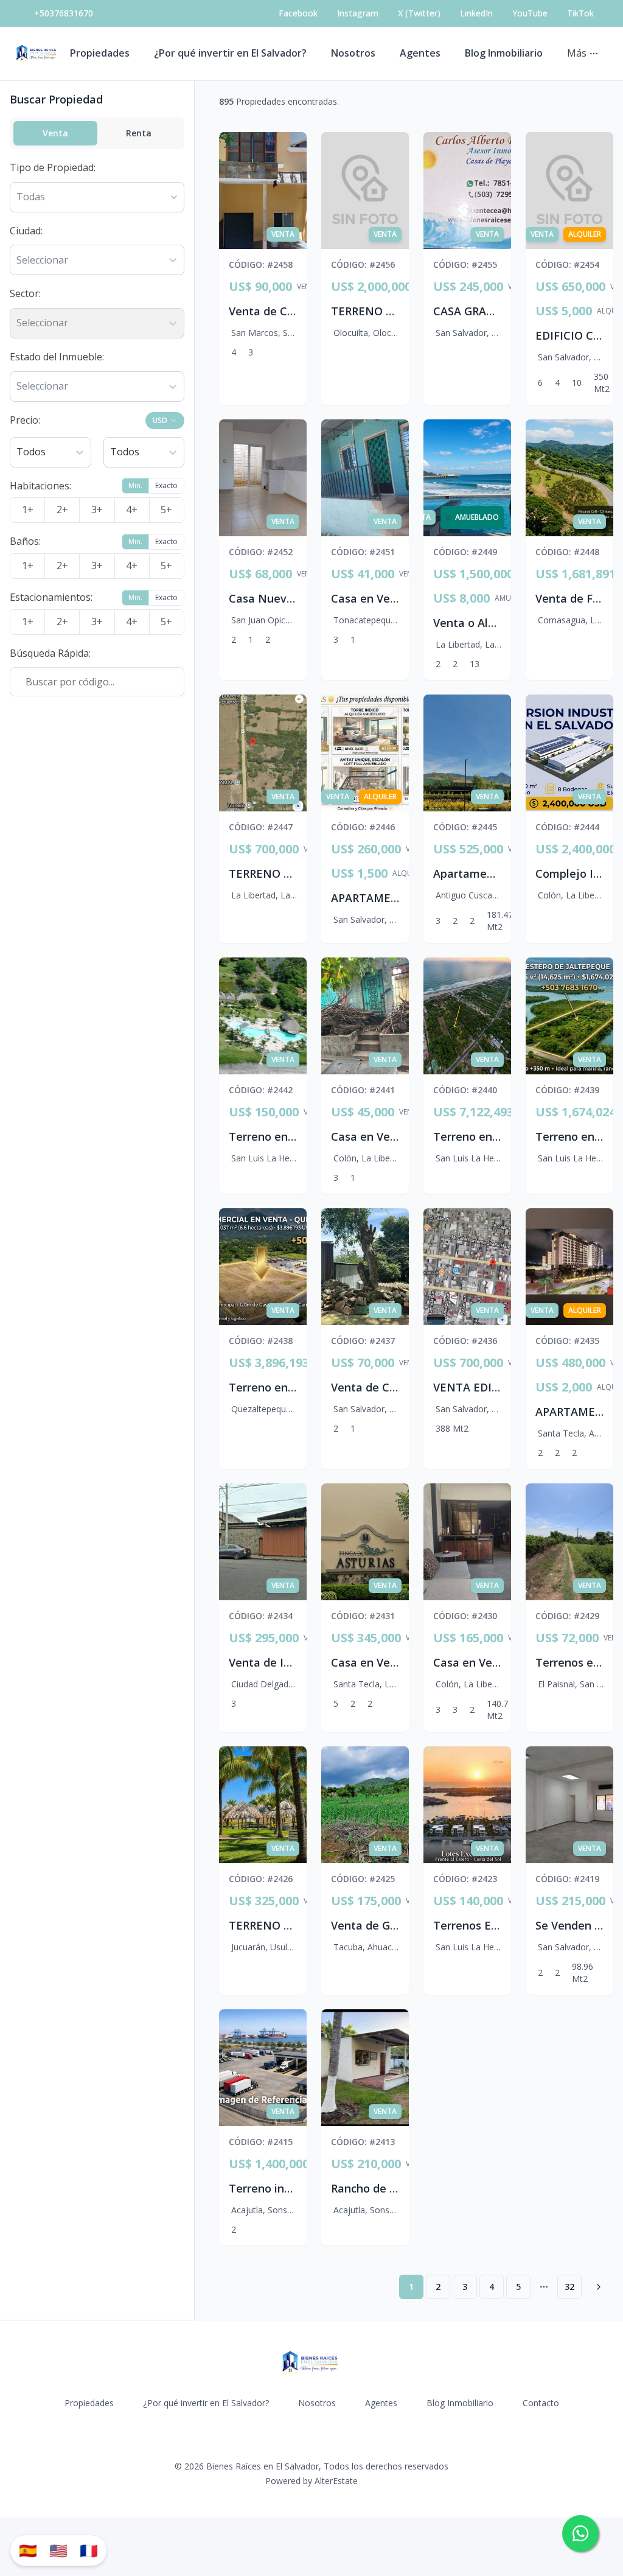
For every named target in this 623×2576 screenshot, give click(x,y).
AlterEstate (336, 2481)
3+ (97, 509)
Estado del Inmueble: (57, 357)
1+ (28, 509)
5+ (166, 509)
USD (160, 420)
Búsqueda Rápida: (50, 653)
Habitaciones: (40, 486)
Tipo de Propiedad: (53, 167)
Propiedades (100, 53)
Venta (55, 133)
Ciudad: (26, 231)
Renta (139, 133)
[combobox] (18, 261)
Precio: (25, 420)
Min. (135, 485)
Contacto (541, 2403)
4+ (132, 509)
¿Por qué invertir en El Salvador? (230, 53)
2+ (62, 509)
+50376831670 (64, 13)
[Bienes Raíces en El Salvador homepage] (37, 54)
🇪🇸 (28, 2550)
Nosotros (353, 53)
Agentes (420, 53)
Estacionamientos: (51, 597)
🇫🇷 (89, 2550)
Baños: (25, 541)
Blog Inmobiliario (504, 53)
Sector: (25, 293)
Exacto (166, 485)
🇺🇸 (58, 2550)
